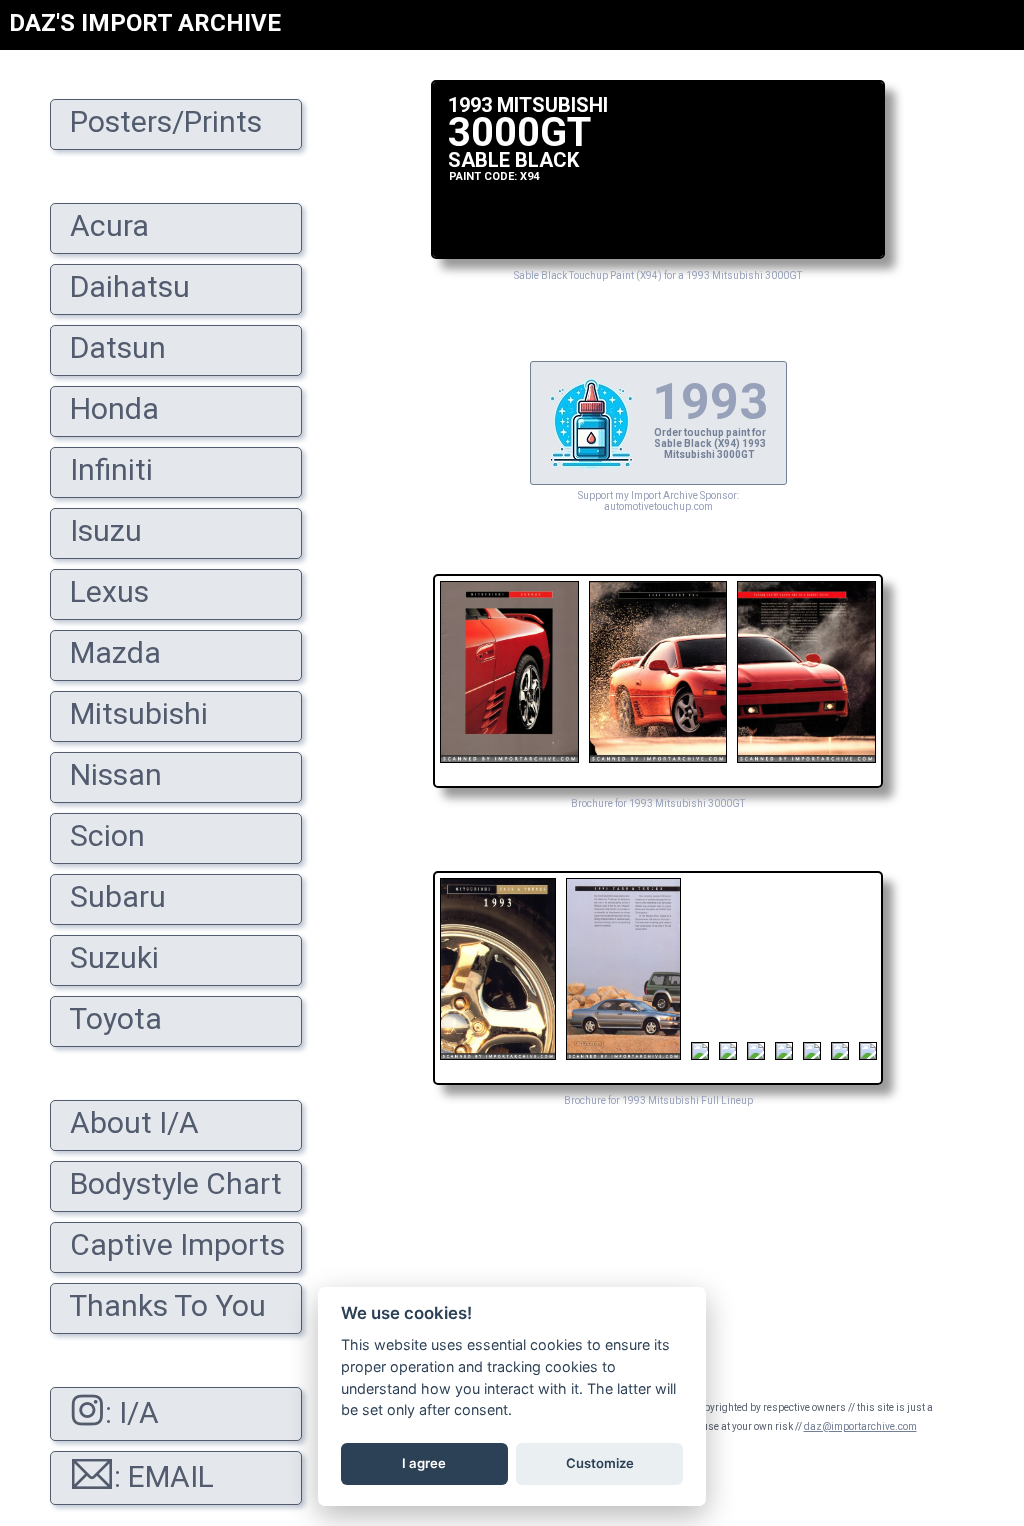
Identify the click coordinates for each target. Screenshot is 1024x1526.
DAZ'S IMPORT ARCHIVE (145, 23)
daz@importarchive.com (860, 1426)
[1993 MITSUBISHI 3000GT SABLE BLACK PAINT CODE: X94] (658, 253)
